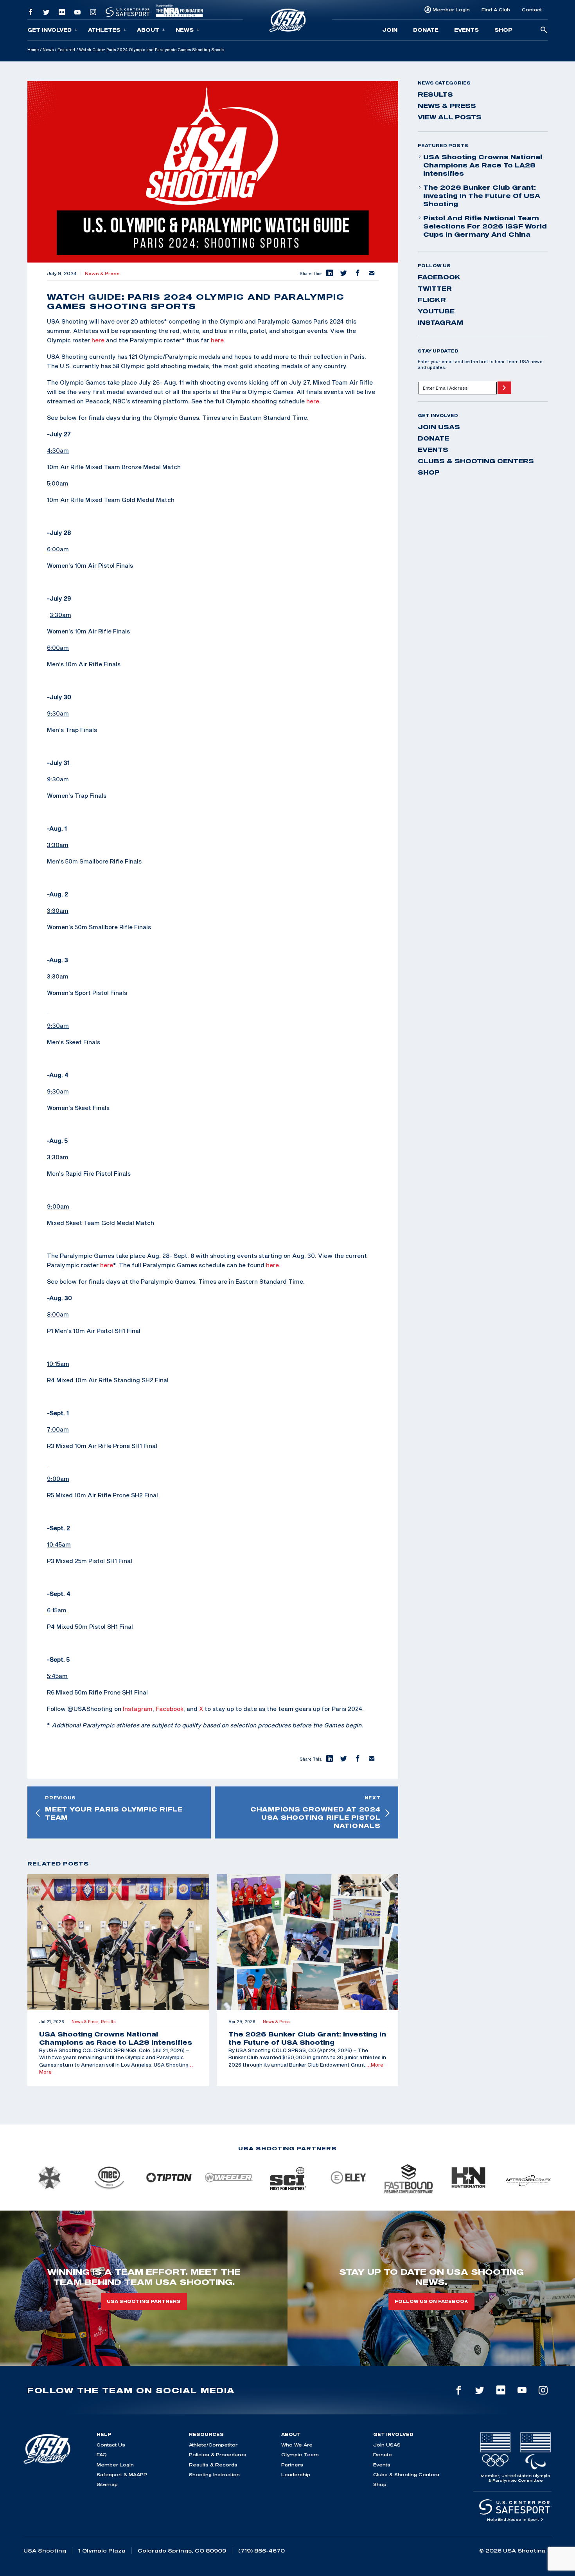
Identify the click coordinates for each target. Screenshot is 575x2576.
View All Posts (450, 117)
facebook (439, 277)
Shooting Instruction (214, 2474)
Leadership (296, 2474)
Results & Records (213, 2465)
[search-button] (544, 30)
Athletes (104, 30)
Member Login (451, 10)
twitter (435, 288)
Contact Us (111, 2445)
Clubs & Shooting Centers (476, 461)
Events (466, 30)
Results (435, 94)
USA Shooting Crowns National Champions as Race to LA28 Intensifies (483, 165)
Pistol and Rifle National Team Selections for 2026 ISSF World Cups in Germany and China (485, 226)
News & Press (102, 273)
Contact (532, 10)
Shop (503, 30)
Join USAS (439, 427)
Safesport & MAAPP (122, 2474)
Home (33, 50)
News (185, 30)
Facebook (170, 1709)
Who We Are (297, 2445)
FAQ (102, 2455)
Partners (292, 2465)
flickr (432, 300)
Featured (66, 50)
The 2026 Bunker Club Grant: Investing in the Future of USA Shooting (482, 196)
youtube (436, 311)
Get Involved (49, 30)
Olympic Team (300, 2455)
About (148, 30)
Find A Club (496, 10)
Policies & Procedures (218, 2455)
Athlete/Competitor (213, 2445)
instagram (440, 322)
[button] (329, 273)
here (98, 340)
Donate (426, 30)
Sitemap (107, 2484)
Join (390, 30)
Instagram (138, 1709)
